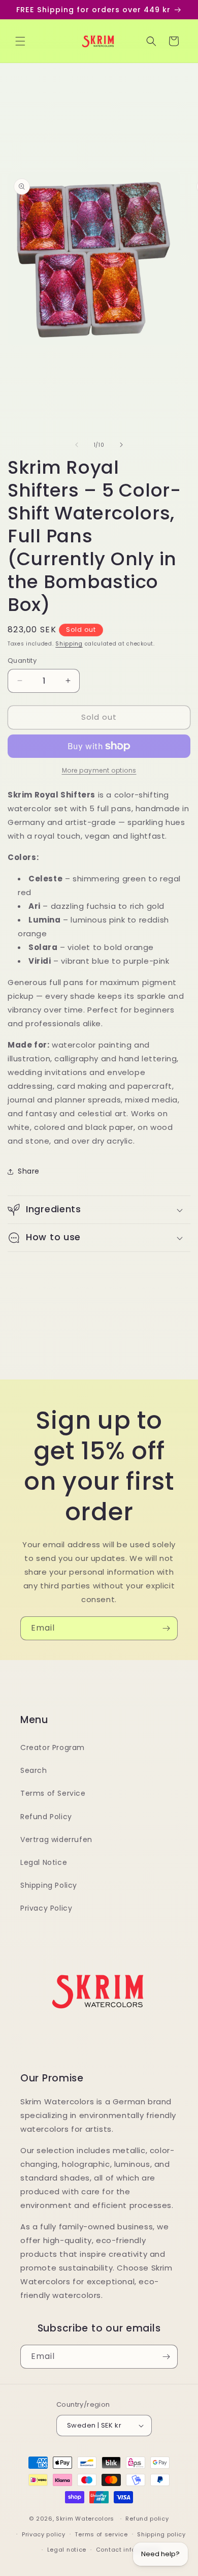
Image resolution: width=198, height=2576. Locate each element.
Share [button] (29, 1171)
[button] (20, 41)
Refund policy (147, 2519)
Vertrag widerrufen (56, 1839)
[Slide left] (77, 445)
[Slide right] (121, 445)
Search (34, 1770)
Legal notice (67, 2550)
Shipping (69, 644)
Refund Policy (46, 1817)
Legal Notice (44, 1862)
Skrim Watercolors (85, 2519)
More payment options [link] (99, 770)
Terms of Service (53, 1793)
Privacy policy (44, 2534)
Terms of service (101, 2534)
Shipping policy (161, 2534)
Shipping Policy (49, 1885)
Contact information (128, 2550)
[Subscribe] (166, 1628)
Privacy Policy (46, 1908)
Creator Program (53, 1747)
